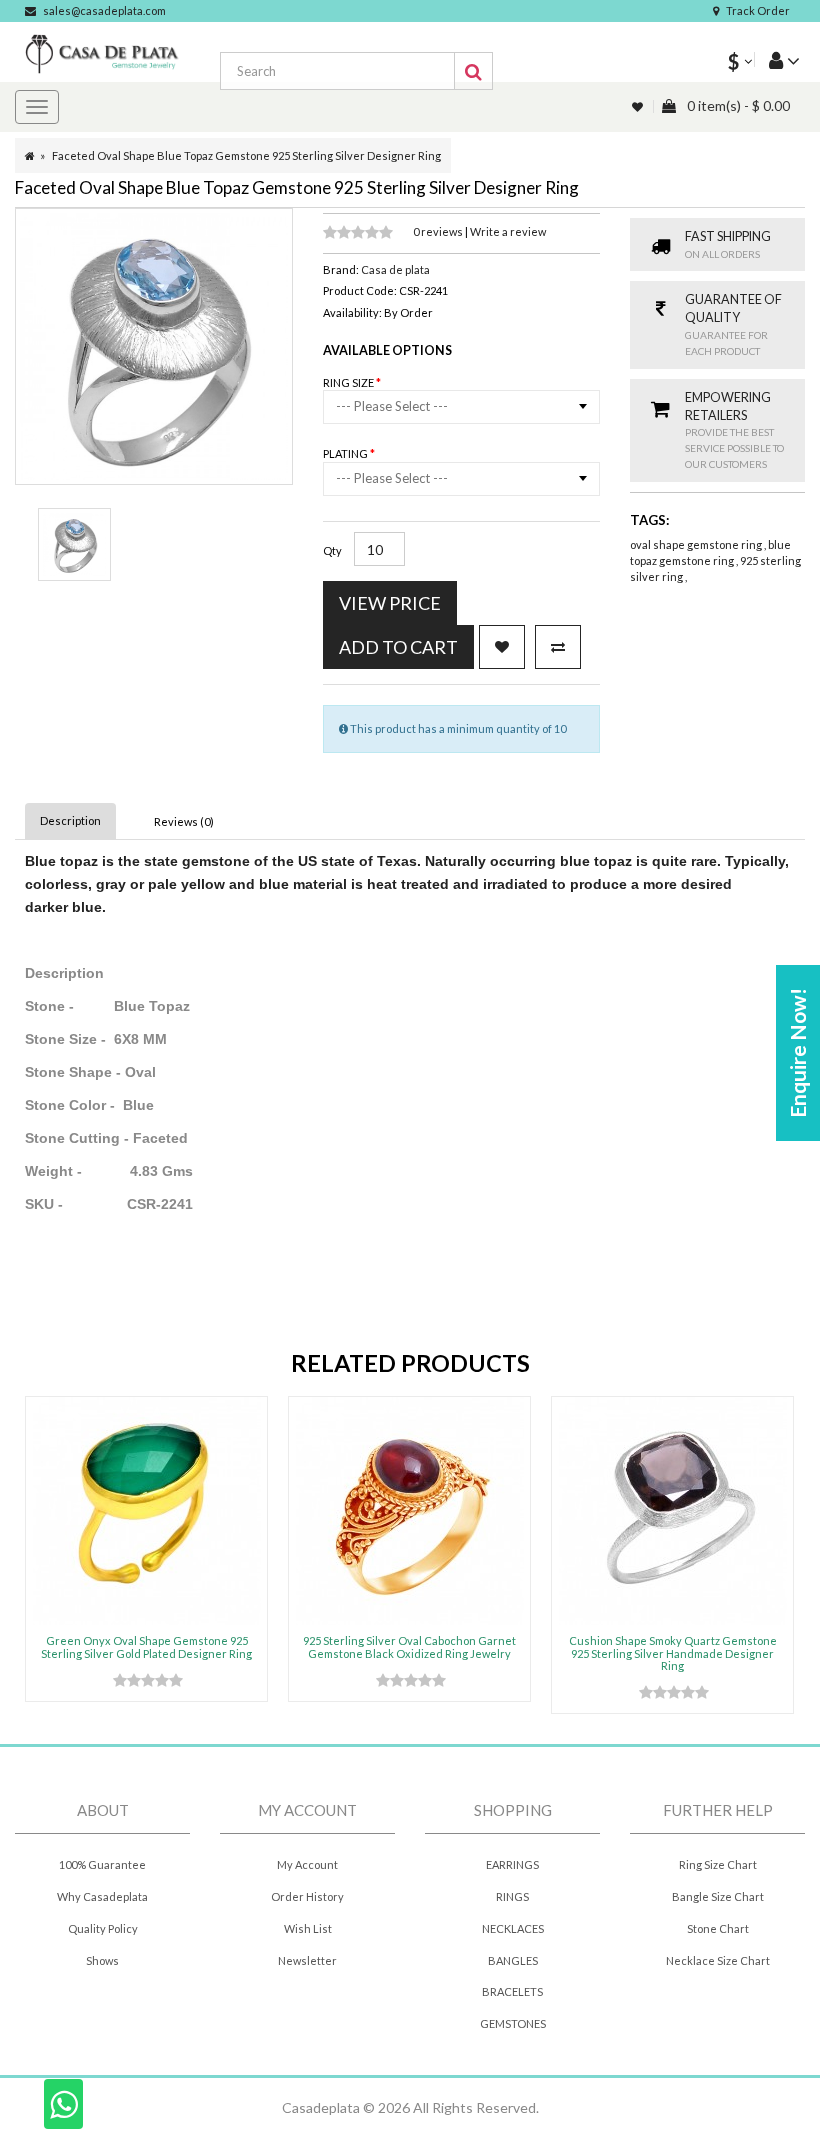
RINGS (512, 1896)
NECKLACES (513, 1928)
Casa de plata (395, 269)
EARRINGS (512, 1864)
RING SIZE (349, 382)
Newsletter (307, 1960)
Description (70, 820)
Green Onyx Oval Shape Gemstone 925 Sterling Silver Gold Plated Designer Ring (146, 1646)
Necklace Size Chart (718, 1960)
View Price (390, 603)
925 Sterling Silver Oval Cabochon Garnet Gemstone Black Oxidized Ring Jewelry (409, 1646)
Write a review (508, 231)
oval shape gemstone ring (697, 544)
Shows (102, 1960)
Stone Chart (718, 1928)
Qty (332, 550)
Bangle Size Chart (718, 1896)
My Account (307, 1864)
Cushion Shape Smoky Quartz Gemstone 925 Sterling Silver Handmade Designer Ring (673, 1652)
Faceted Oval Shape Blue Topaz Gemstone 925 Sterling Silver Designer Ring (246, 155)
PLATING (346, 453)
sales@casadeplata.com (104, 10)
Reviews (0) (184, 821)
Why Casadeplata (102, 1896)
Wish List (308, 1928)
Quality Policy (103, 1928)
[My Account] (777, 59)
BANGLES (513, 1960)
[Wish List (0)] (639, 106)
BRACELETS (512, 1991)
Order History (307, 1896)
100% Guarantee (102, 1864)
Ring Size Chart (718, 1864)
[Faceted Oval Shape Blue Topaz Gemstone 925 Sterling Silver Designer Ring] (74, 544)
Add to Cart (398, 647)
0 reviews (439, 231)
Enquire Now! (797, 1053)
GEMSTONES (513, 2023)
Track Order (758, 10)
